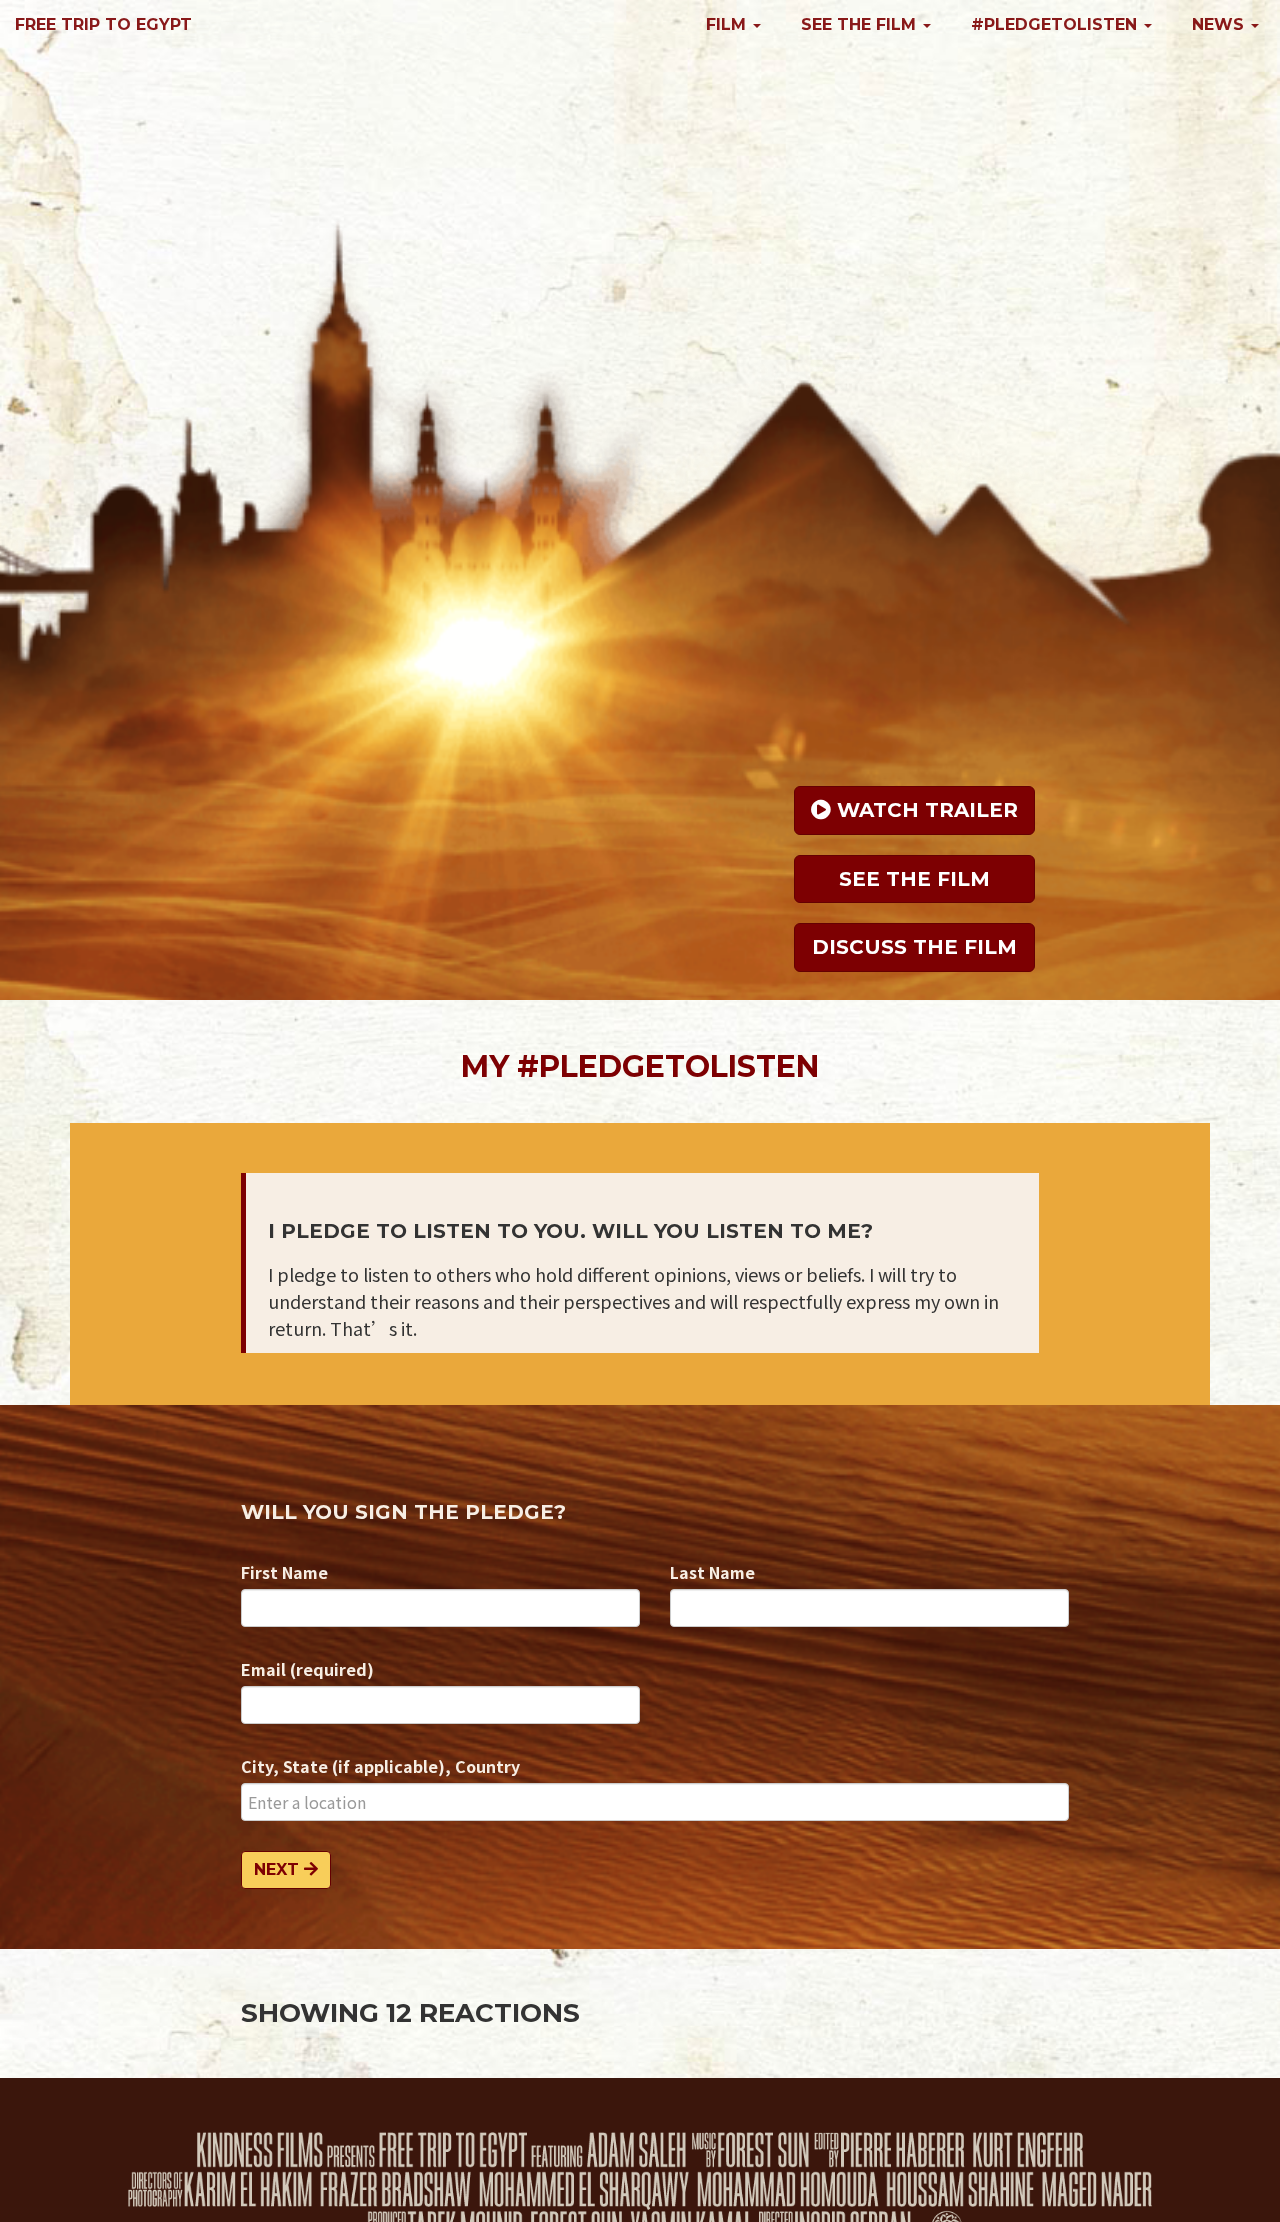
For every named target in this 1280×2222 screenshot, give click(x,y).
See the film (914, 879)
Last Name (712, 1572)
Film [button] (728, 24)
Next (279, 1869)
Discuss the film (914, 947)
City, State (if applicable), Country (380, 1766)
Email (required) (307, 1669)
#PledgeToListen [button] (1056, 24)
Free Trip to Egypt (103, 24)
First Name (284, 1572)
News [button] (1220, 24)
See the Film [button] (861, 24)
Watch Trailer (924, 810)
